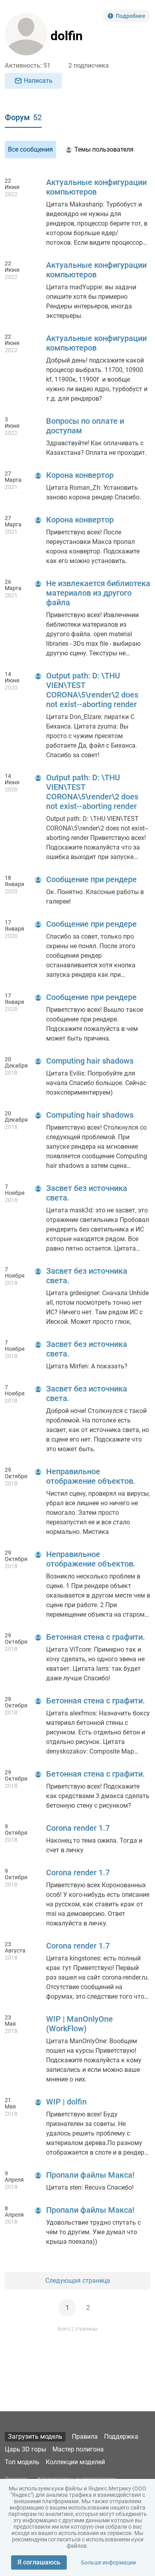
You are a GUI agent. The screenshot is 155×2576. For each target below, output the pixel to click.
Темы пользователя (104, 149)
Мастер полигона (78, 2449)
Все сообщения (30, 149)
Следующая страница (78, 2281)
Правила (85, 2437)
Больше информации (108, 2562)
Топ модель (22, 2462)
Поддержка (121, 2437)
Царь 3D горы (25, 2449)
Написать (38, 81)
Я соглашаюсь (39, 2562)
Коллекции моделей (75, 2462)
